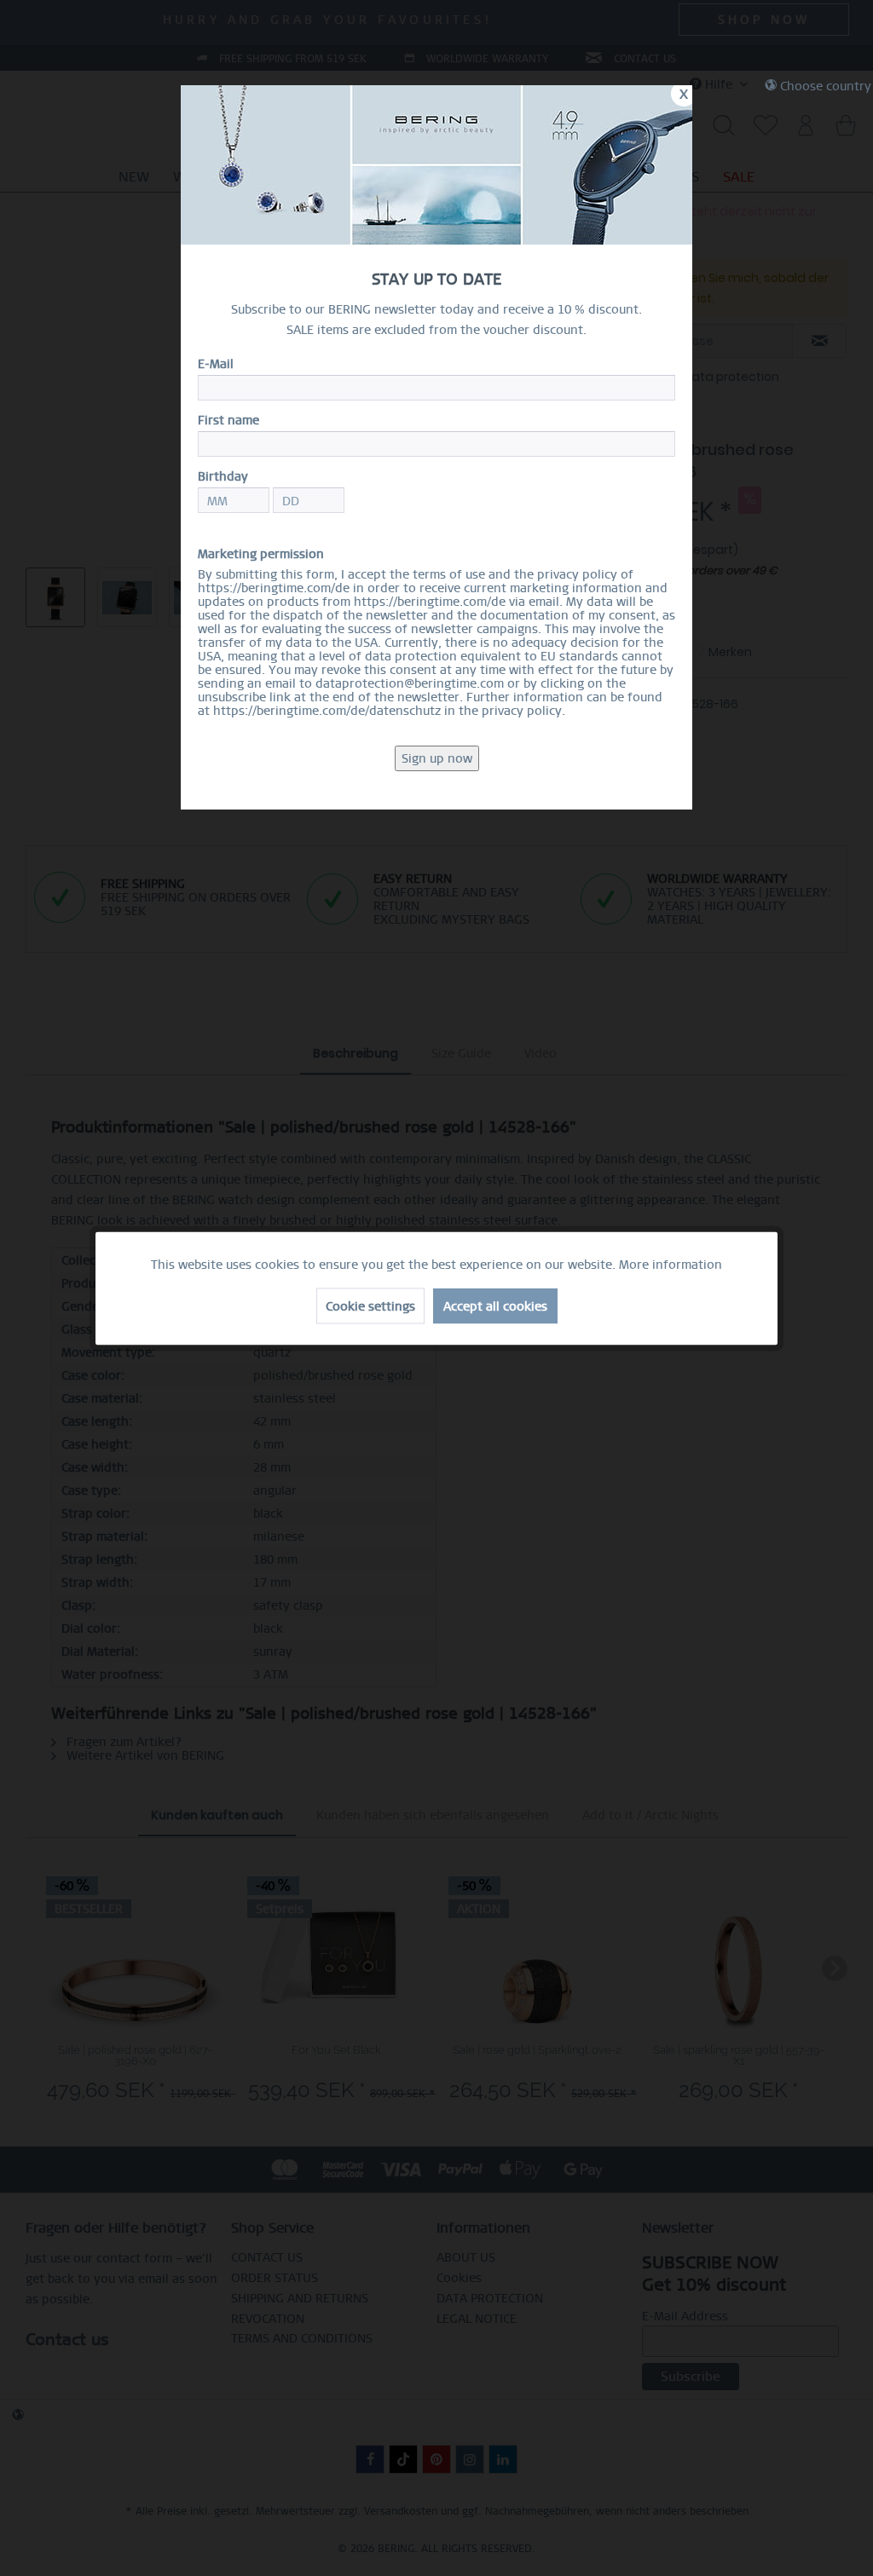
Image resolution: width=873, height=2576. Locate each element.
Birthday (223, 476)
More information (671, 1264)
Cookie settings (370, 1305)
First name (228, 420)
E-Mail (216, 364)
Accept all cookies (495, 1305)
